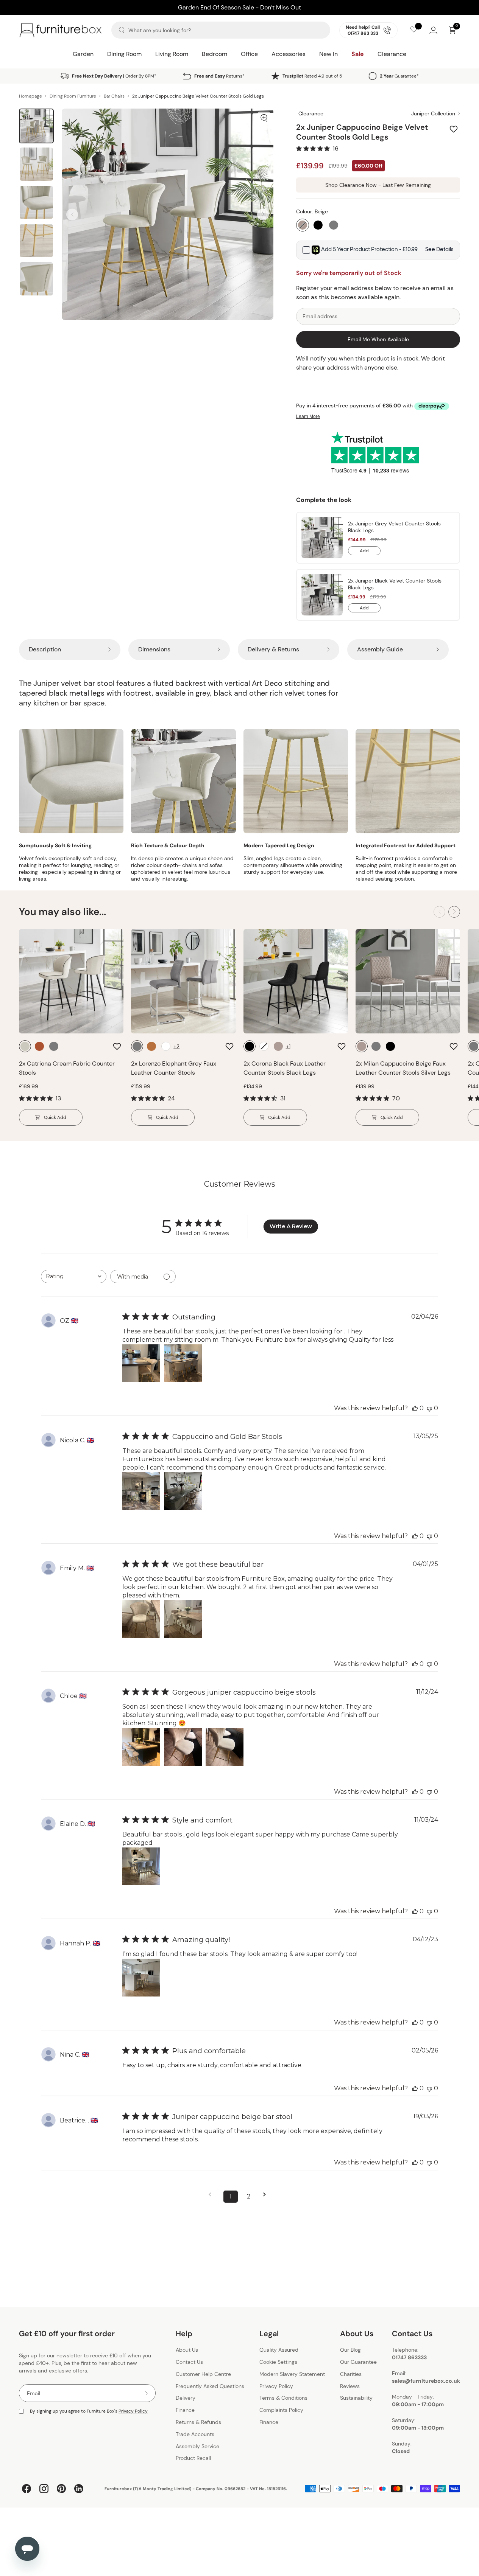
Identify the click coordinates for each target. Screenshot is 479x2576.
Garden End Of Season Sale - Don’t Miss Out (239, 7)
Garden (83, 54)
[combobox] (74, 1276)
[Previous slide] (72, 214)
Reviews (350, 2386)
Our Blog (350, 2350)
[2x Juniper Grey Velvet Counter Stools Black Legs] (322, 538)
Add (370, 552)
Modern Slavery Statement (292, 2374)
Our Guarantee (358, 2362)
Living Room (172, 54)
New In (328, 54)
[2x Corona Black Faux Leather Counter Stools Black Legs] (296, 981)
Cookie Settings (278, 2362)
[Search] (122, 30)
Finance (185, 2410)
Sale (358, 54)
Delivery (186, 2398)
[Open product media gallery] (264, 118)
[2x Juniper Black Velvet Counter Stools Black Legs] (322, 595)
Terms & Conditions (283, 2398)
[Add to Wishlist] (455, 129)
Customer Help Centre (203, 2374)
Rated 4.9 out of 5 (312, 76)
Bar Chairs (114, 96)
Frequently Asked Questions (210, 2386)
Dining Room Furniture (73, 96)
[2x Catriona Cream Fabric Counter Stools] (71, 981)
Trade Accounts (195, 2434)
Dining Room (124, 54)
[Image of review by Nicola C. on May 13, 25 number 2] (183, 1491)
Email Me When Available (378, 339)
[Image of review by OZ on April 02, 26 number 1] (141, 1363)
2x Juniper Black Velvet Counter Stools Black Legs (395, 584)
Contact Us (189, 2362)
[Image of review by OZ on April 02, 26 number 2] (183, 1363)
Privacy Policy (133, 2411)
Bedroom (215, 54)
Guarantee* (399, 76)
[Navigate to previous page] (212, 2195)
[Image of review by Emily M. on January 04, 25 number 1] (141, 1619)
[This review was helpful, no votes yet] (415, 1408)
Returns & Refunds (198, 2422)
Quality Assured (279, 2350)
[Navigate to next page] (267, 2195)
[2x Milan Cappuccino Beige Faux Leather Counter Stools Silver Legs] (408, 981)
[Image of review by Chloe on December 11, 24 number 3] (225, 1747)
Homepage (30, 96)
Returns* (219, 76)
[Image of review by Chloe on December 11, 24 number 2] (183, 1747)
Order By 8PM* (114, 76)
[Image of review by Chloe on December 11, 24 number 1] (141, 1747)
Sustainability (356, 2398)
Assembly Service (197, 2446)
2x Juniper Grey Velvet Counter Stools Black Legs (394, 527)
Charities (351, 2374)
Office (249, 54)
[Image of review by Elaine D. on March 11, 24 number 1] (141, 1866)
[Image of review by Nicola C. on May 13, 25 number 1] (141, 1491)
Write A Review (291, 1226)
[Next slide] (263, 214)
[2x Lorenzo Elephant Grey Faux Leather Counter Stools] (183, 981)
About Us (187, 2350)
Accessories (289, 54)
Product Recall (193, 2458)
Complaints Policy (281, 2410)
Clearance (392, 54)
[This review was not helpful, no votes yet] (429, 1408)
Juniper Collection (433, 113)
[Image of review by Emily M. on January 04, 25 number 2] (183, 1619)
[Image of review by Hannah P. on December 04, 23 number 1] (141, 1978)
